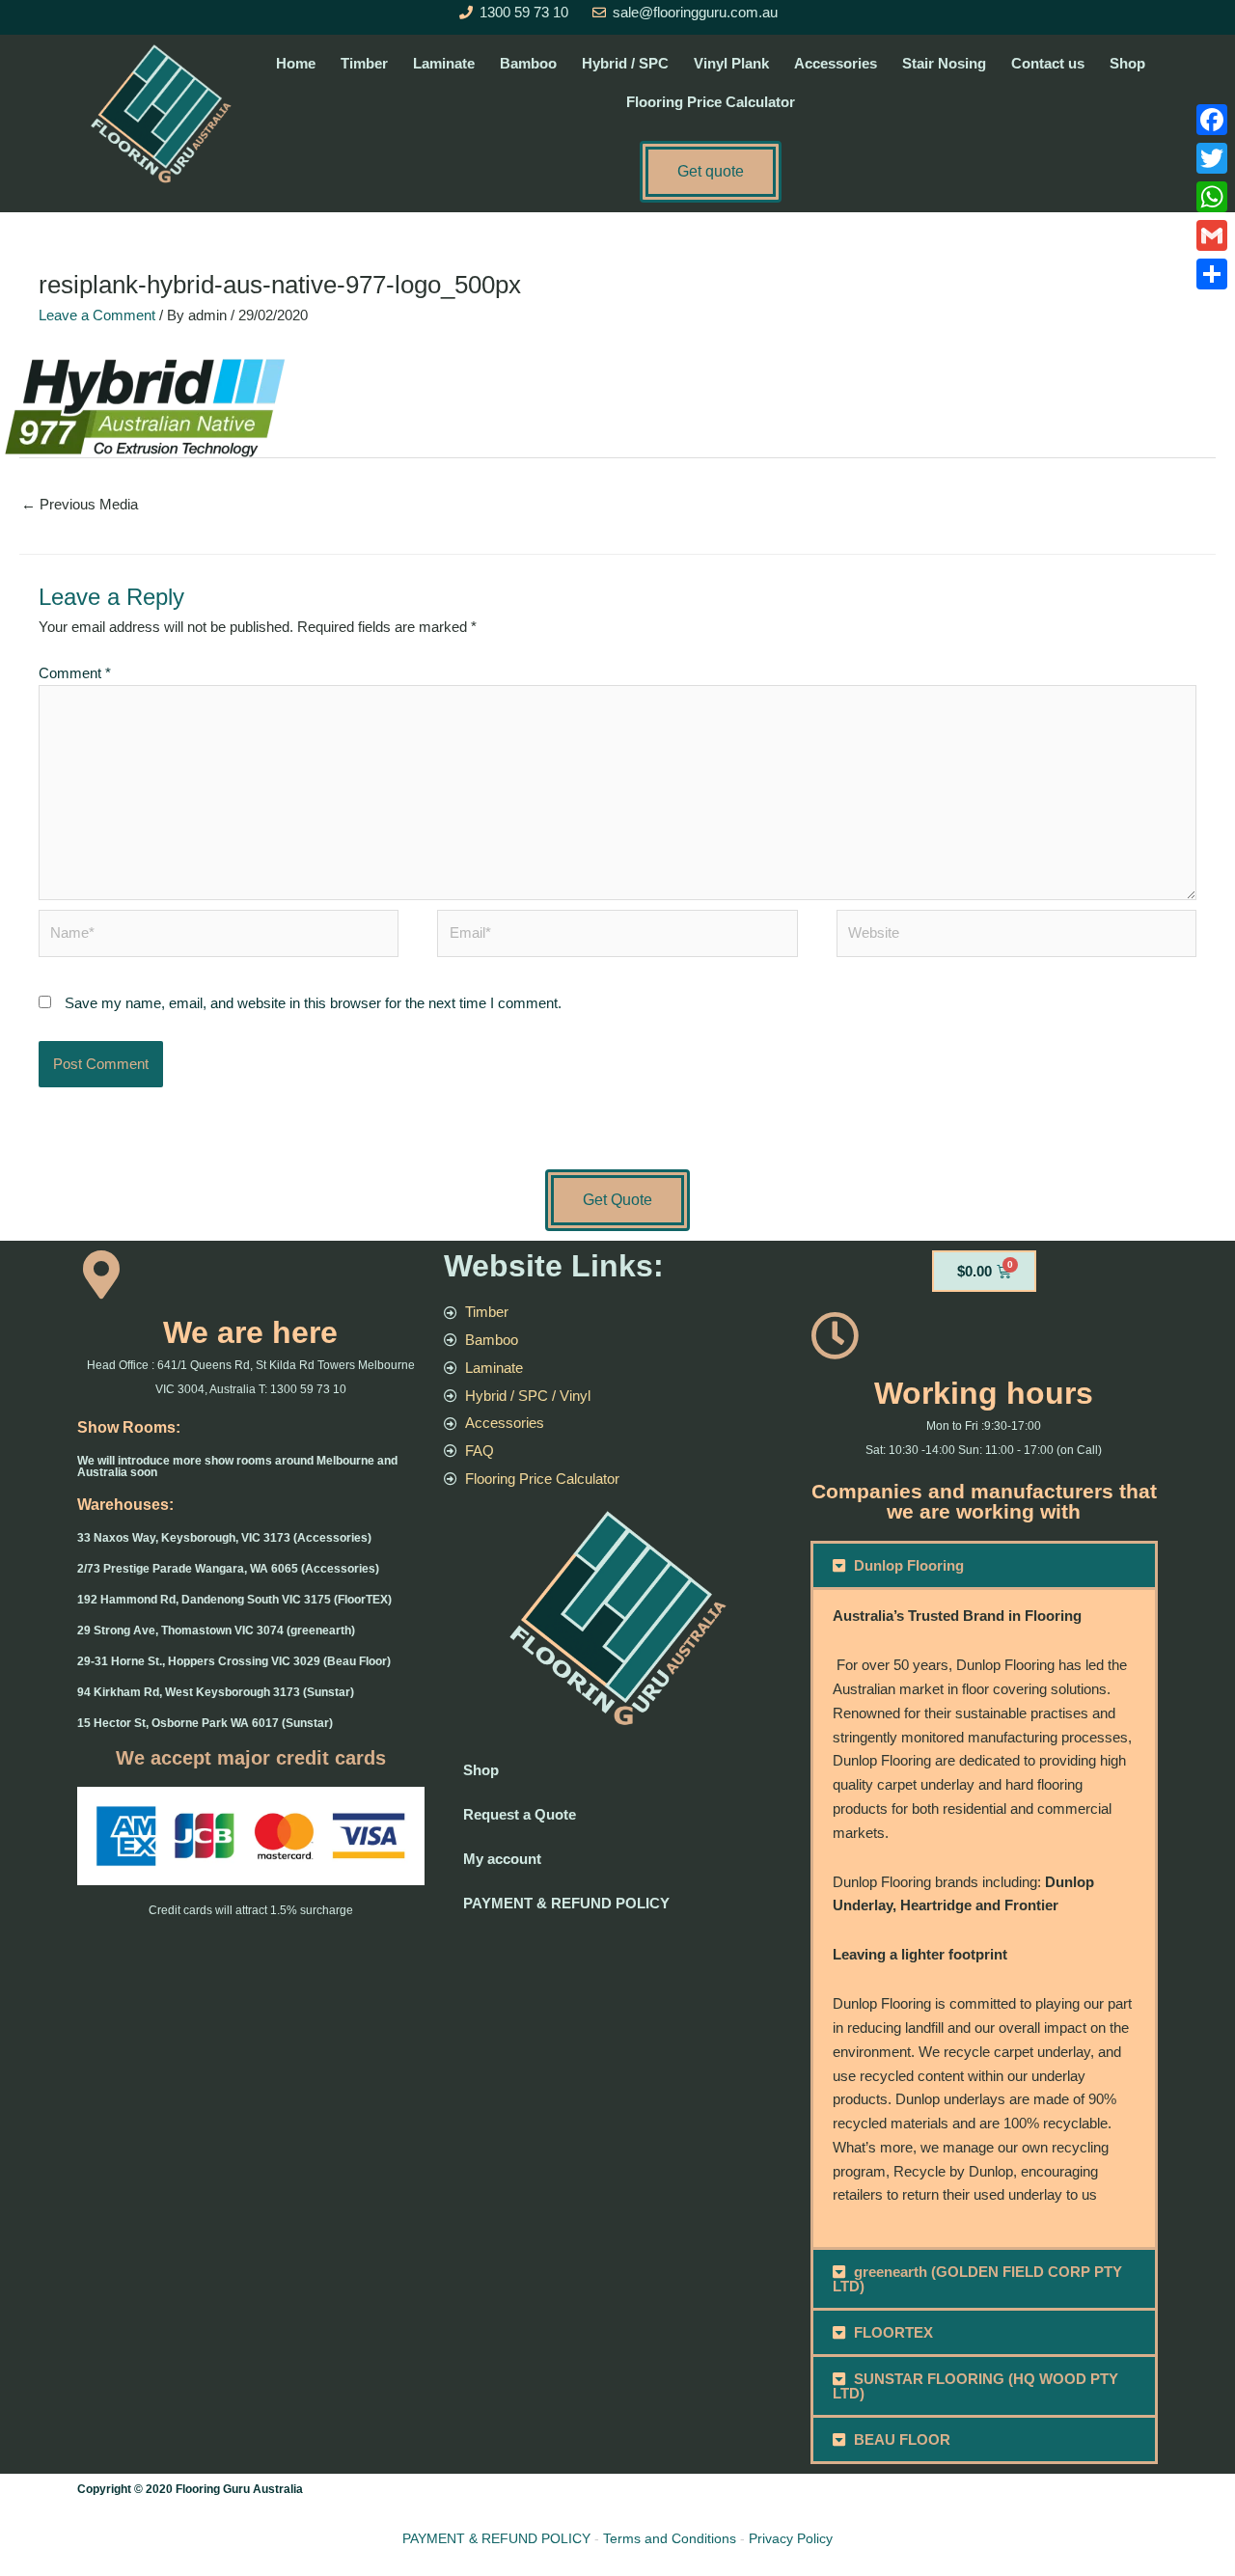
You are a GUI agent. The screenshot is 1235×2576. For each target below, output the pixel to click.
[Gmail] (1212, 235)
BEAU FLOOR (902, 2439)
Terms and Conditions (670, 2538)
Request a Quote (520, 1814)
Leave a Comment (97, 315)
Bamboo (528, 63)
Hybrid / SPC (625, 63)
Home (296, 63)
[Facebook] (1212, 120)
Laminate (444, 63)
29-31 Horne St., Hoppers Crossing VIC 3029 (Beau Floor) (234, 1661)
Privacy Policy (791, 2538)
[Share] (1212, 274)
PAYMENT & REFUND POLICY (566, 1903)
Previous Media (80, 504)
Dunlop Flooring (909, 1565)
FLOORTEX (893, 2332)
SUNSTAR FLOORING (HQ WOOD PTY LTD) (976, 2386)
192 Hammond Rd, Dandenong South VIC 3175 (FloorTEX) (234, 1600)
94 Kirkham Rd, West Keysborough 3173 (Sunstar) (216, 1692)
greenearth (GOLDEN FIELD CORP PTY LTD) (978, 2279)
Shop (1127, 63)
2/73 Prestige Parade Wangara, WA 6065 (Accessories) (228, 1569)
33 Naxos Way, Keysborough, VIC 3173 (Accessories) (224, 1538)
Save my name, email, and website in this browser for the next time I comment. (313, 1003)
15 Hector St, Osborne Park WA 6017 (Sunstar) (205, 1723)
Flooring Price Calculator (711, 102)
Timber (364, 63)
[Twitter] (1212, 158)
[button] (984, 1565)
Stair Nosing (944, 63)
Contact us (1048, 63)
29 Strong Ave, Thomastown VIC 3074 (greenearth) (216, 1631)
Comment (75, 673)
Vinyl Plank (731, 63)
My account (502, 1859)
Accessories (836, 63)
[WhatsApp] (1212, 197)
